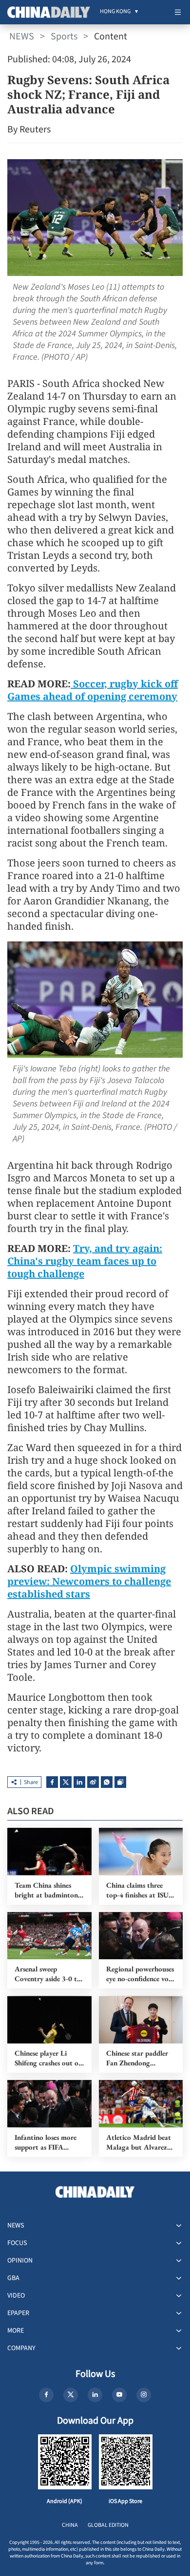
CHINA (70, 2525)
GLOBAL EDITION (108, 2525)
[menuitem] (115, 12)
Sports (64, 37)
